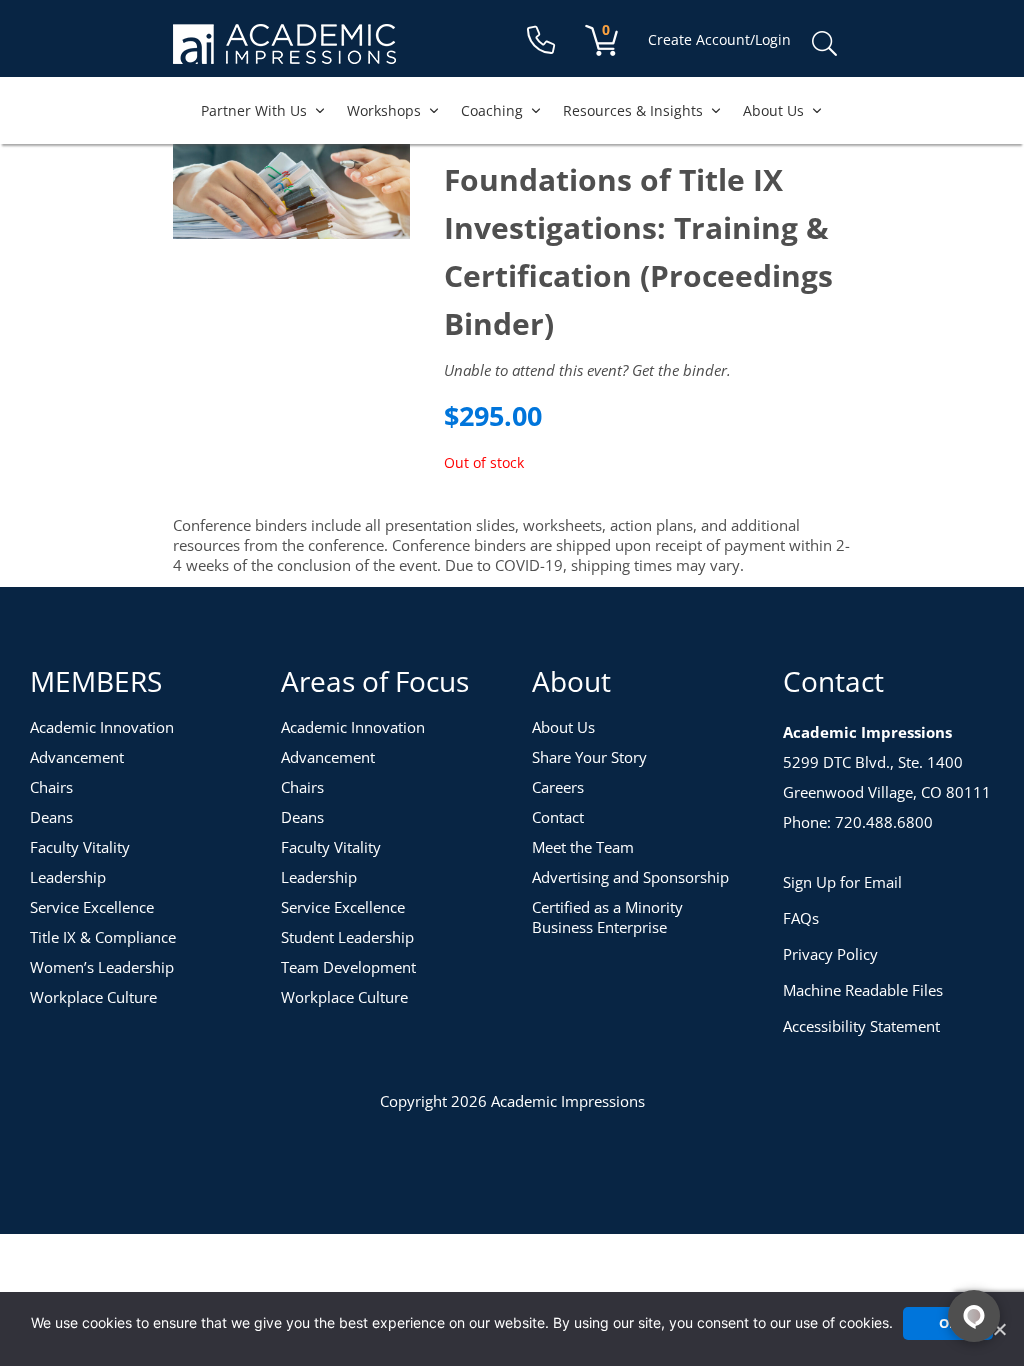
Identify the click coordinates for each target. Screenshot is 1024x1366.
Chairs (51, 787)
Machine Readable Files (863, 990)
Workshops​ (384, 110)
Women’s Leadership (102, 967)
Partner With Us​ (254, 110)
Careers (558, 787)
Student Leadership (347, 937)
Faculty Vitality (80, 847)
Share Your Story (589, 757)
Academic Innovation (102, 727)
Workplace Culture (93, 997)
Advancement (77, 757)
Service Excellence (92, 907)
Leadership (68, 877)
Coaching (492, 110)
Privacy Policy (830, 954)
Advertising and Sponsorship (630, 877)
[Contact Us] (541, 40)
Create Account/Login (719, 39)
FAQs (801, 918)
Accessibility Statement (861, 1026)
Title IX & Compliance (103, 937)
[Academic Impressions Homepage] (284, 52)
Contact (558, 817)
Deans (51, 817)
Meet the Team (583, 847)
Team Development (348, 967)
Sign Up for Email (842, 882)
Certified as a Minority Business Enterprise (607, 917)
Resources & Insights (633, 110)
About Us (773, 110)
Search (824, 44)
